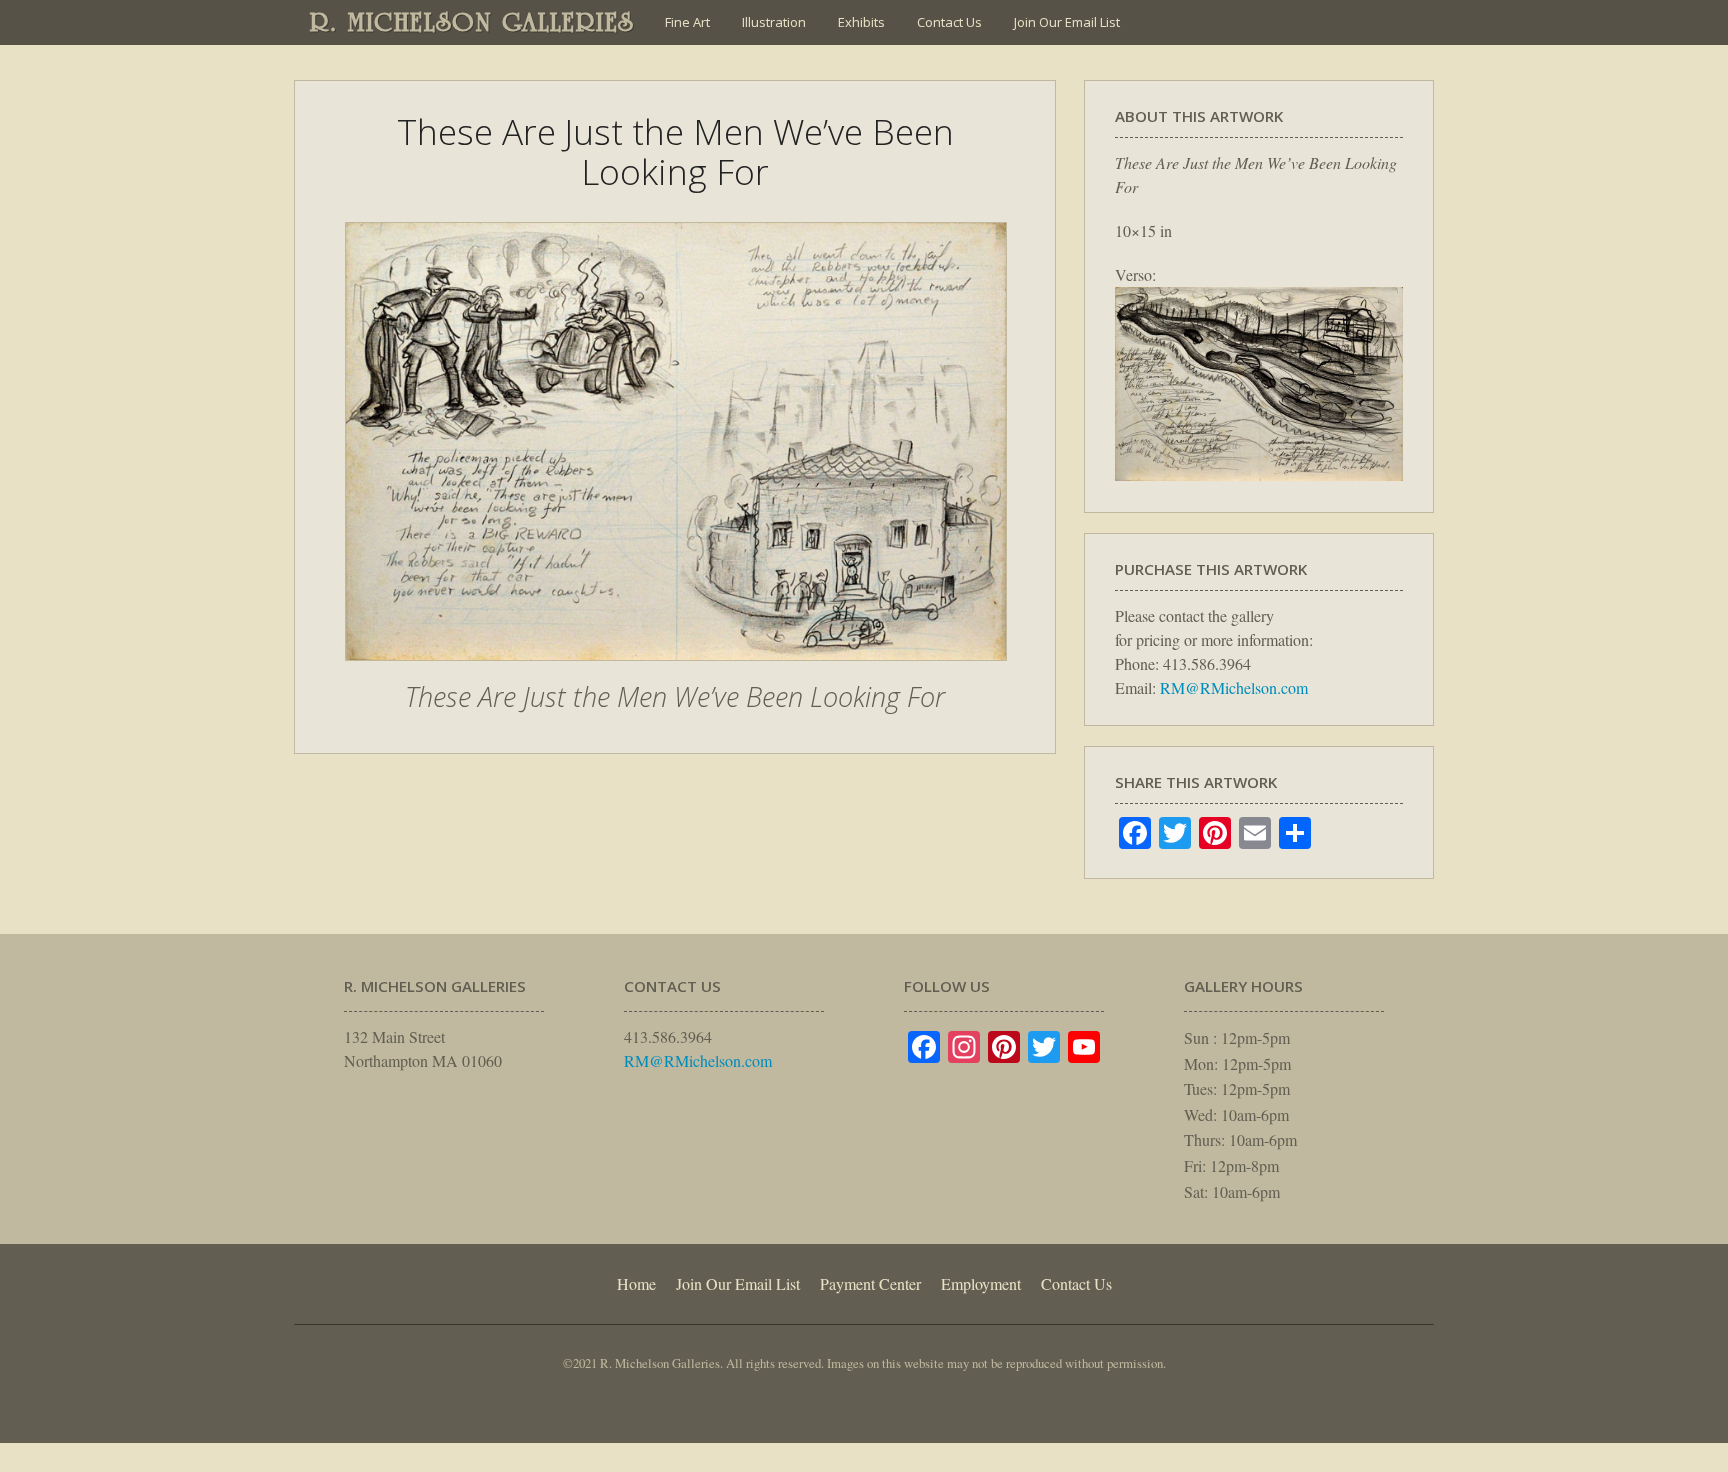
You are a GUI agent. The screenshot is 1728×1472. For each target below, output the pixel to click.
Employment (981, 1283)
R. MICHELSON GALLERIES (472, 22)
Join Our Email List (1067, 22)
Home (636, 1283)
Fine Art (687, 22)
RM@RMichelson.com (1234, 687)
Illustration (774, 22)
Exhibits (861, 22)
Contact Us (949, 22)
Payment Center (870, 1283)
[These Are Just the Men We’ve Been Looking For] (676, 671)
